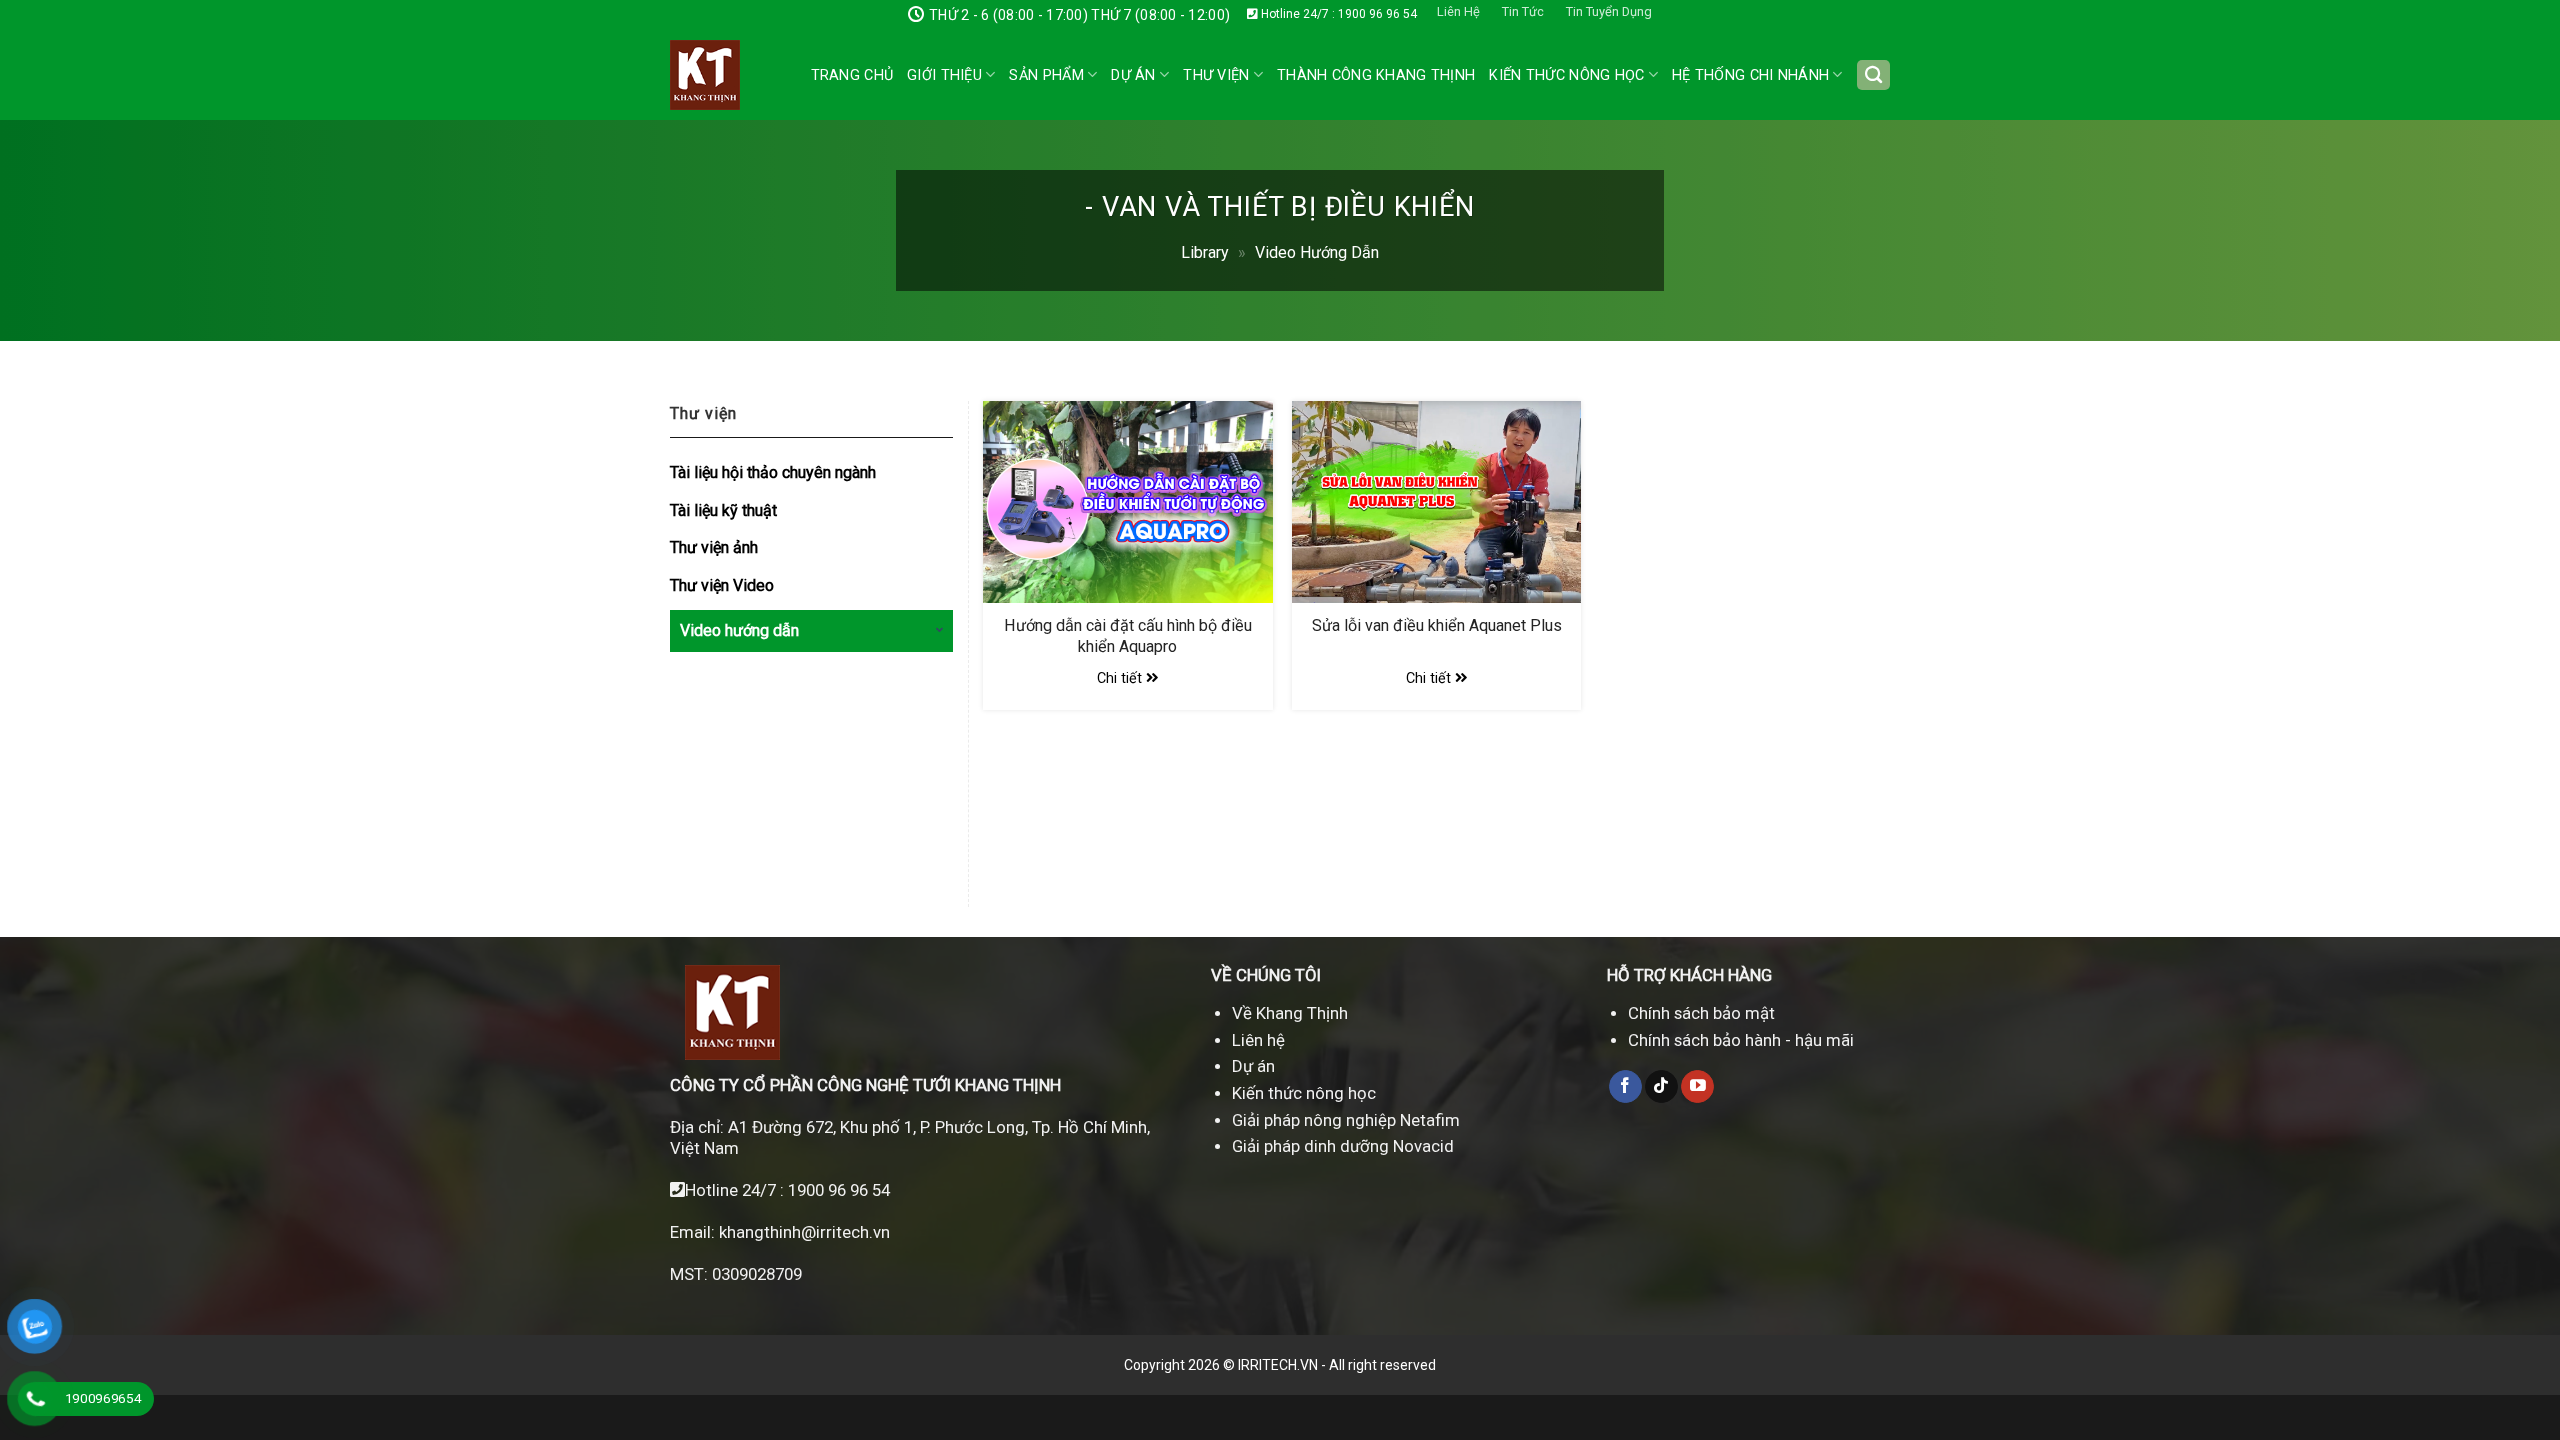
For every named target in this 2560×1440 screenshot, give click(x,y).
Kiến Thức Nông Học (1566, 75)
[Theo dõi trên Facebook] (1625, 1087)
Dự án (1133, 75)
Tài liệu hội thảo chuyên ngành (773, 472)
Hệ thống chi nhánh (1750, 75)
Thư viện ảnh (714, 547)
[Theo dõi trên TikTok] (1661, 1087)
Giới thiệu (944, 75)
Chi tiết (1121, 678)
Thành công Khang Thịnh (1376, 75)
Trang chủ (852, 75)
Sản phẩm (1046, 75)
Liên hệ (1258, 1040)
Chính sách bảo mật (1701, 1013)
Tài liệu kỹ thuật (723, 510)
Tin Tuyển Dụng (1609, 11)
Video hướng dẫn (1317, 252)
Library (1205, 252)
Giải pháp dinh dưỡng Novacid (1343, 1146)
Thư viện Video (722, 585)
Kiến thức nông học (1304, 1093)
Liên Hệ (1458, 11)
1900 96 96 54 (839, 1190)
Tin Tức (1523, 11)
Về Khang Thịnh (1290, 1013)
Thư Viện (1216, 75)
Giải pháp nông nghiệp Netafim (1346, 1120)
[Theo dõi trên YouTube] (1697, 1087)
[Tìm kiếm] (1873, 75)
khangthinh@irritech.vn (802, 1232)
